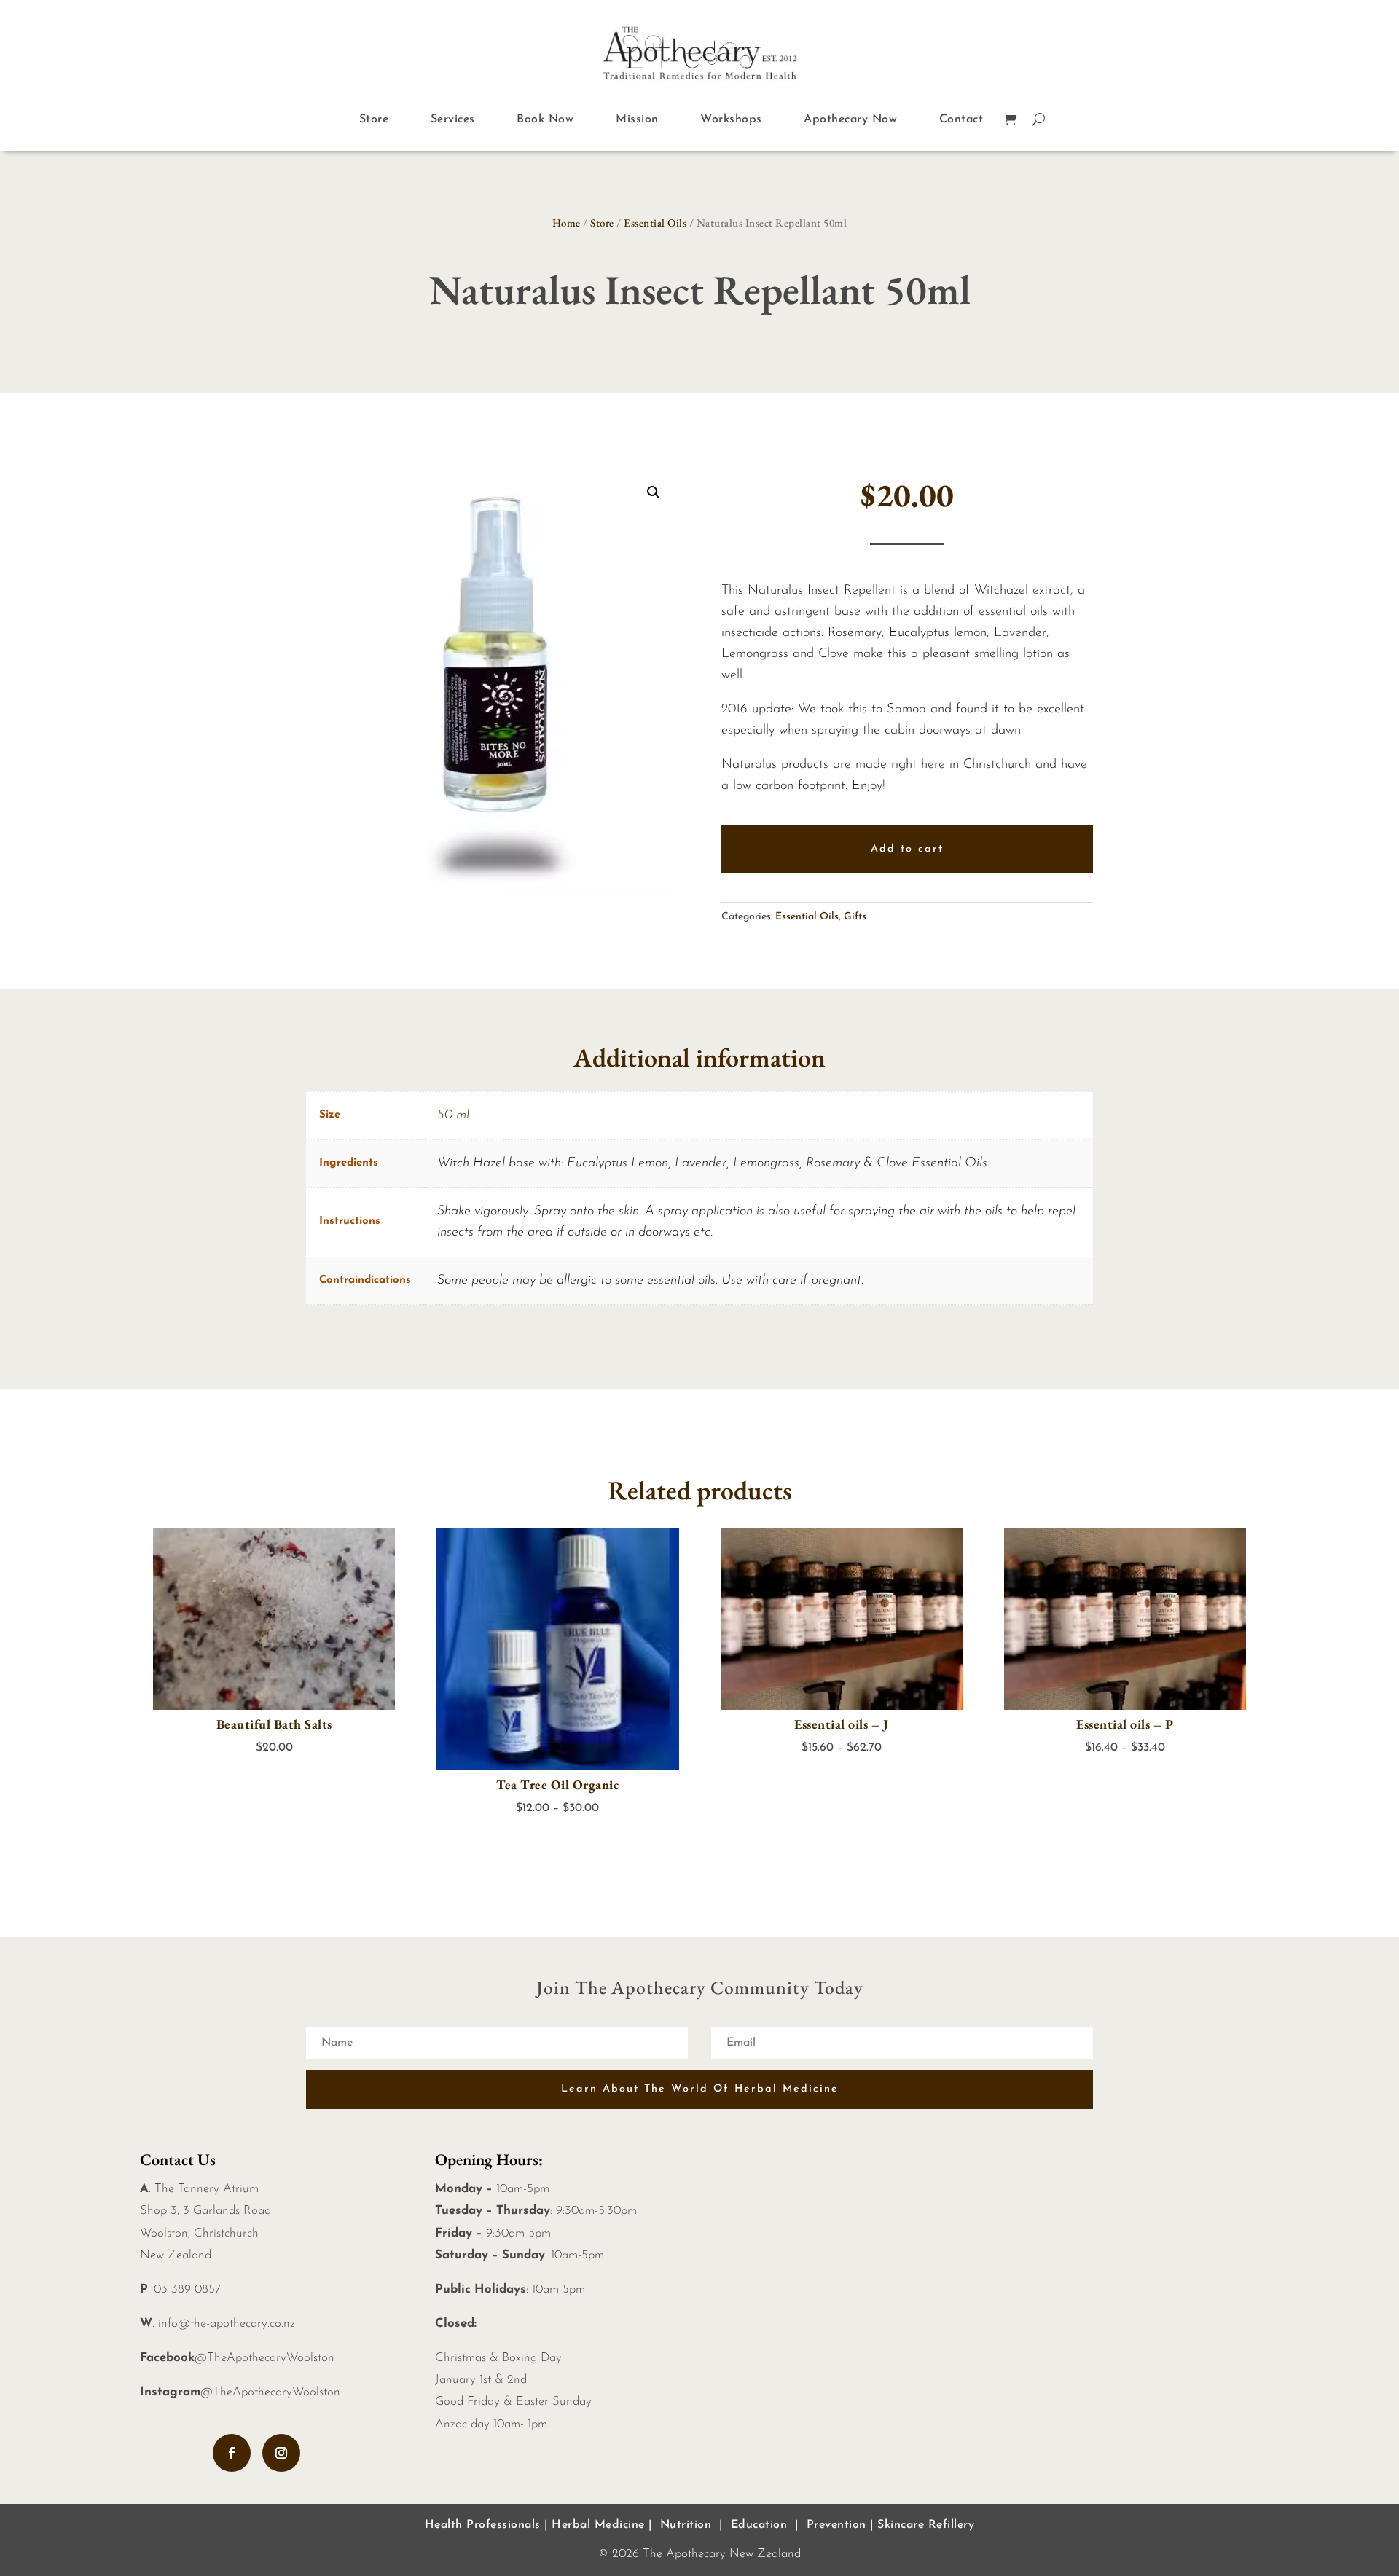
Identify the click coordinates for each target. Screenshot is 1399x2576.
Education (759, 2525)
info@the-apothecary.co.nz (227, 2324)
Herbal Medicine (598, 2525)
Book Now (545, 119)
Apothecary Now (850, 119)
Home (567, 223)
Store (374, 119)
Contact (961, 119)
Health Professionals (483, 2525)
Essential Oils (655, 223)
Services (453, 119)
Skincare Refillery (926, 2525)
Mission (637, 119)
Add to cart (907, 849)
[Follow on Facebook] (232, 2453)
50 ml (453, 1115)
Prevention (836, 2525)
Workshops (731, 119)
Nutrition (686, 2525)
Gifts (855, 917)
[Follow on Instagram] (281, 2453)
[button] (654, 492)
